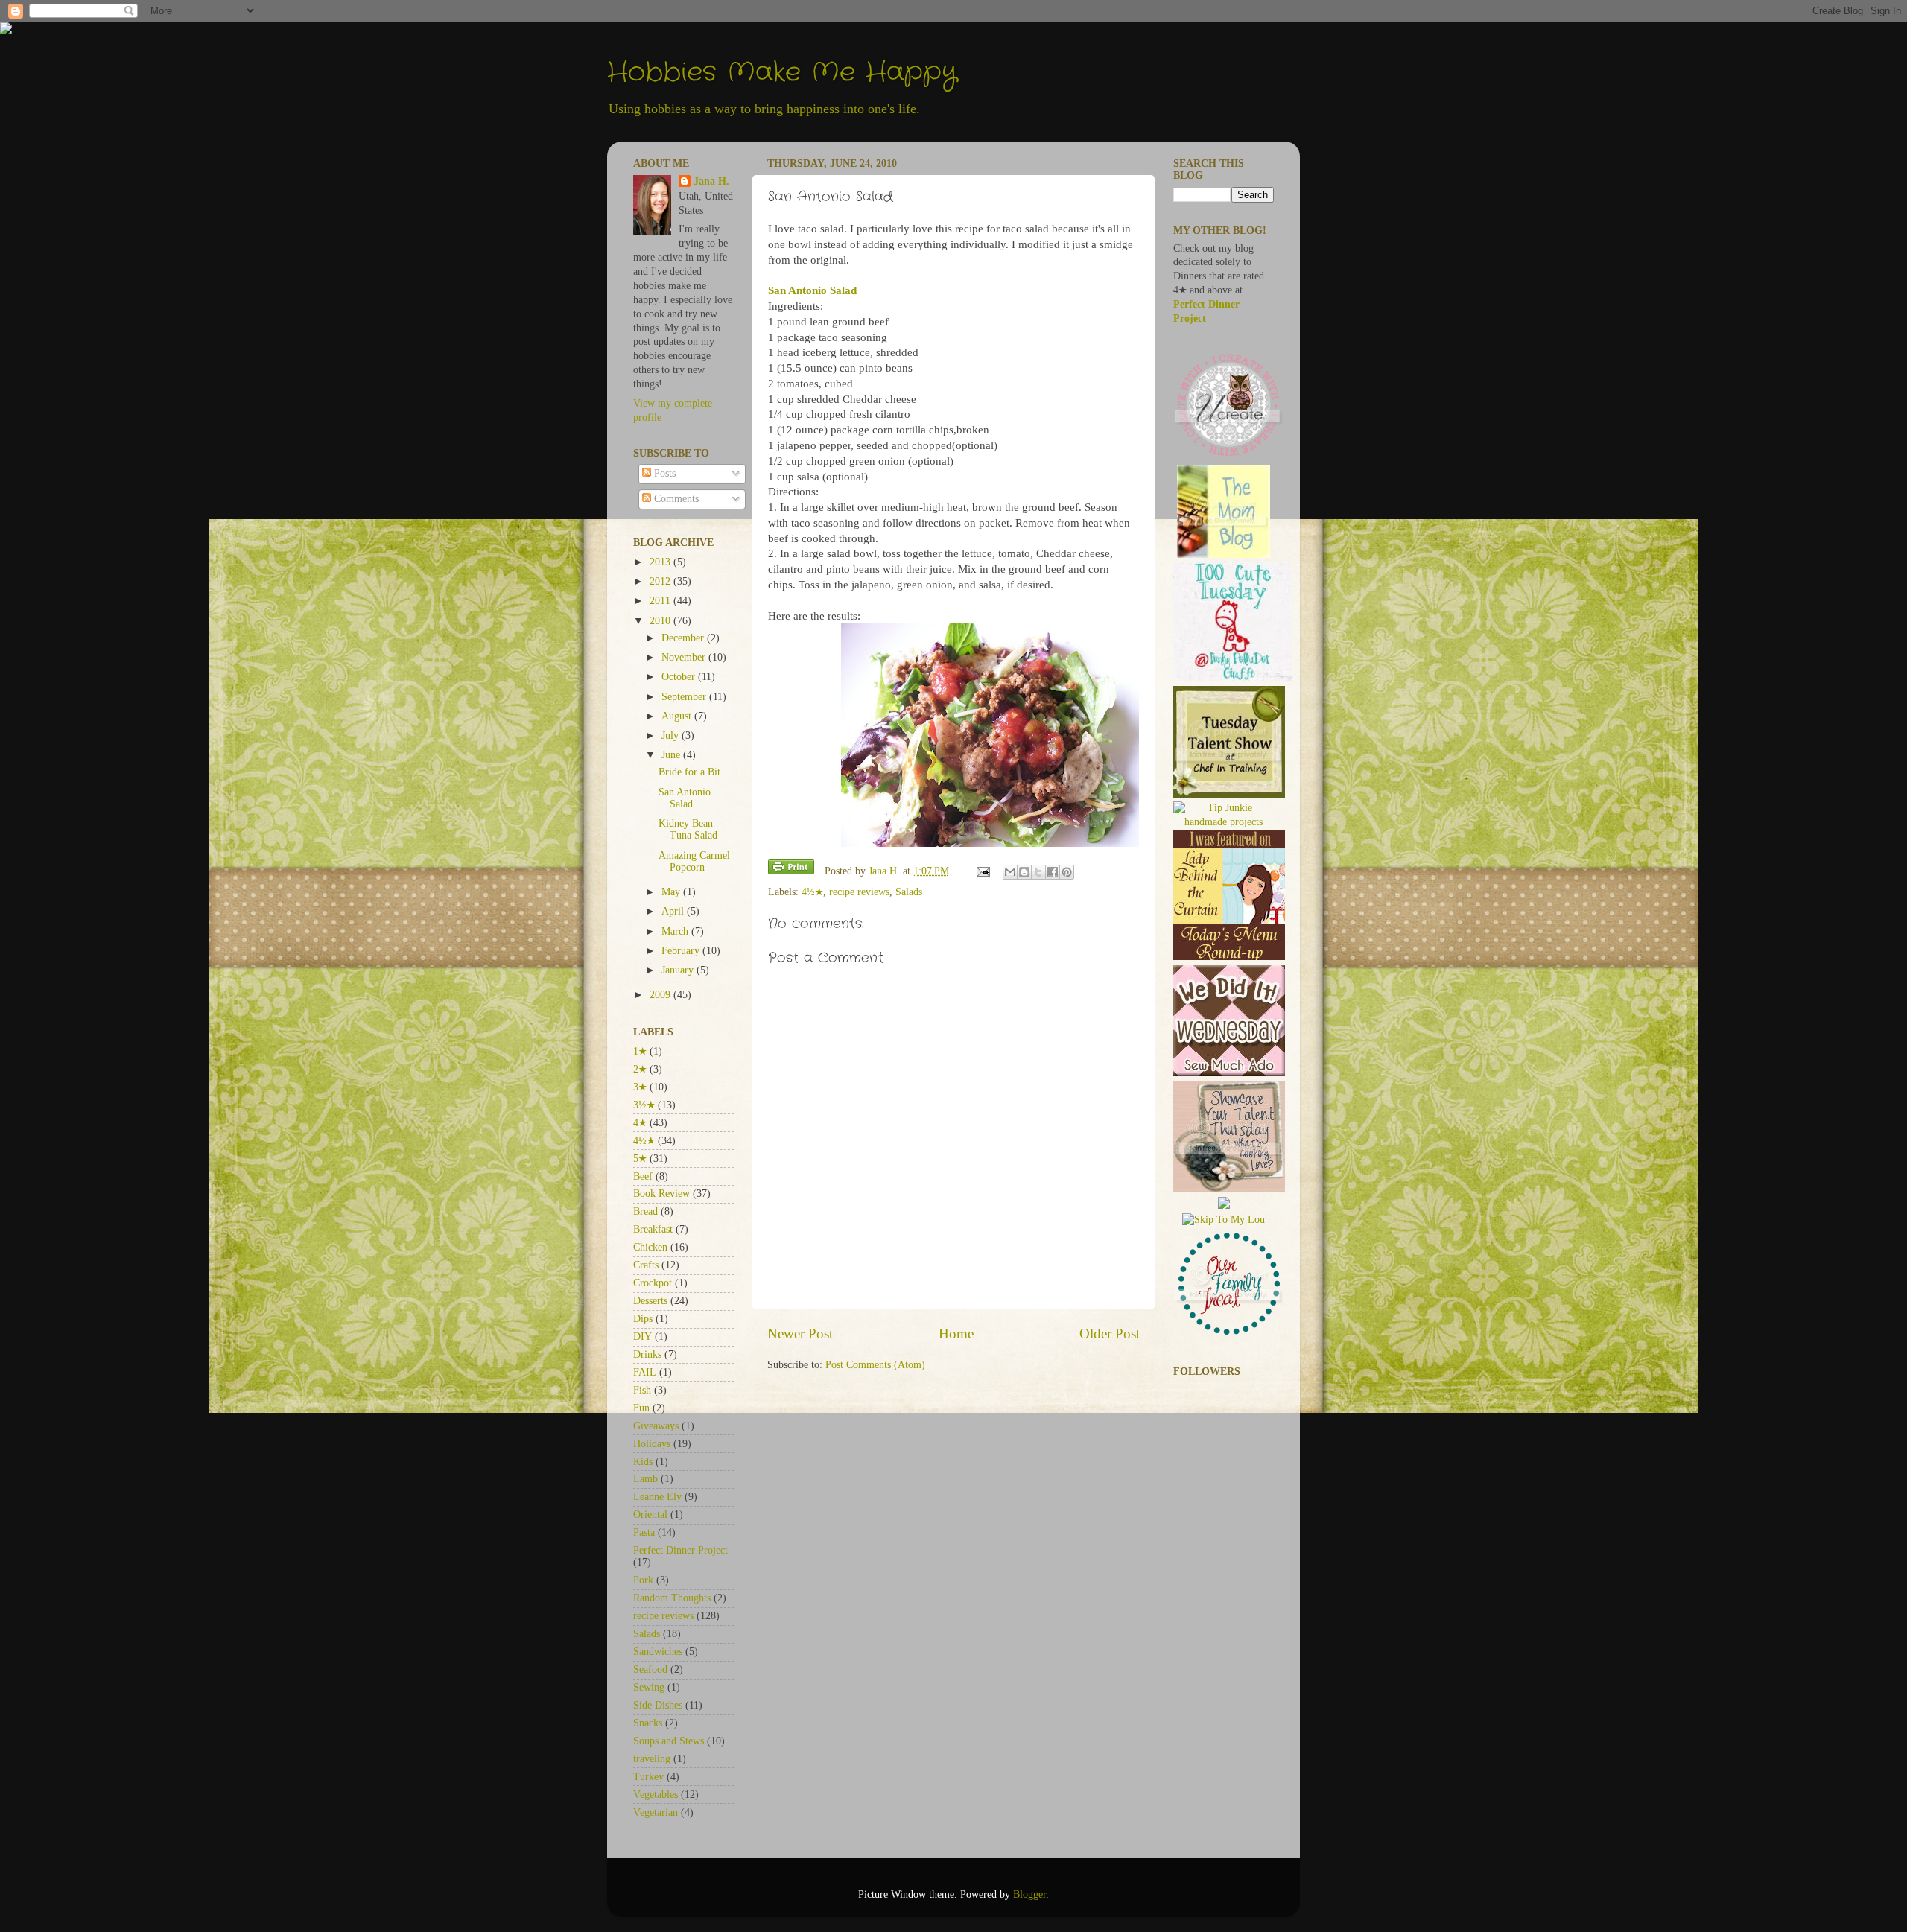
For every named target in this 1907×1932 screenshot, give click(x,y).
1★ (640, 1051)
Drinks (647, 1354)
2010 (661, 621)
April (674, 911)
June (672, 755)
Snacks (648, 1723)
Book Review (661, 1194)
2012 (661, 581)
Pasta (644, 1532)
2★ (640, 1069)
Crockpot (653, 1283)
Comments (675, 499)
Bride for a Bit (689, 772)
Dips (643, 1319)
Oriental (650, 1515)
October (680, 677)
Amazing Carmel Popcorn (694, 861)
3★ (640, 1087)
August (678, 716)
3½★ (644, 1105)
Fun (641, 1408)
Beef (643, 1176)
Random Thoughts (672, 1598)
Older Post (1110, 1334)
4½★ (812, 892)
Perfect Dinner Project (680, 1550)
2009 (661, 995)
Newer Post (800, 1334)
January (679, 970)
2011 (661, 601)
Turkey (648, 1777)
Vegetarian (656, 1812)
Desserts (650, 1301)
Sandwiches (658, 1652)
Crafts (646, 1265)
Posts (663, 473)
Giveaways (656, 1426)
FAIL (645, 1372)
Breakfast (653, 1229)
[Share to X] (1038, 872)
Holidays (652, 1444)
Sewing (649, 1687)
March (676, 931)
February (682, 951)
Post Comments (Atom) (875, 1365)
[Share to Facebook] (1053, 872)
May (672, 892)
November (685, 657)
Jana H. (711, 181)
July (672, 735)
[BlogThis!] (1024, 872)
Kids (643, 1462)
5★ (640, 1159)
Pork (643, 1580)
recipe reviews (859, 892)
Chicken (650, 1247)
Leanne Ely (657, 1497)
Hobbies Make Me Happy (782, 73)
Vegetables (656, 1795)
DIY (642, 1337)
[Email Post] (983, 871)
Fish (642, 1390)
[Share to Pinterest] (1067, 872)
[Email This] (1010, 872)
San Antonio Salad (685, 798)
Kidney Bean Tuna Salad (688, 829)
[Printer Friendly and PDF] (791, 870)
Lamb (645, 1479)
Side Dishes (658, 1705)
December (684, 638)
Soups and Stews (669, 1741)
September (685, 697)
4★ (640, 1123)
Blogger (1029, 1894)
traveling (652, 1759)
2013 (661, 562)
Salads (909, 892)
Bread (645, 1211)
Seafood (650, 1669)
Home (956, 1334)
